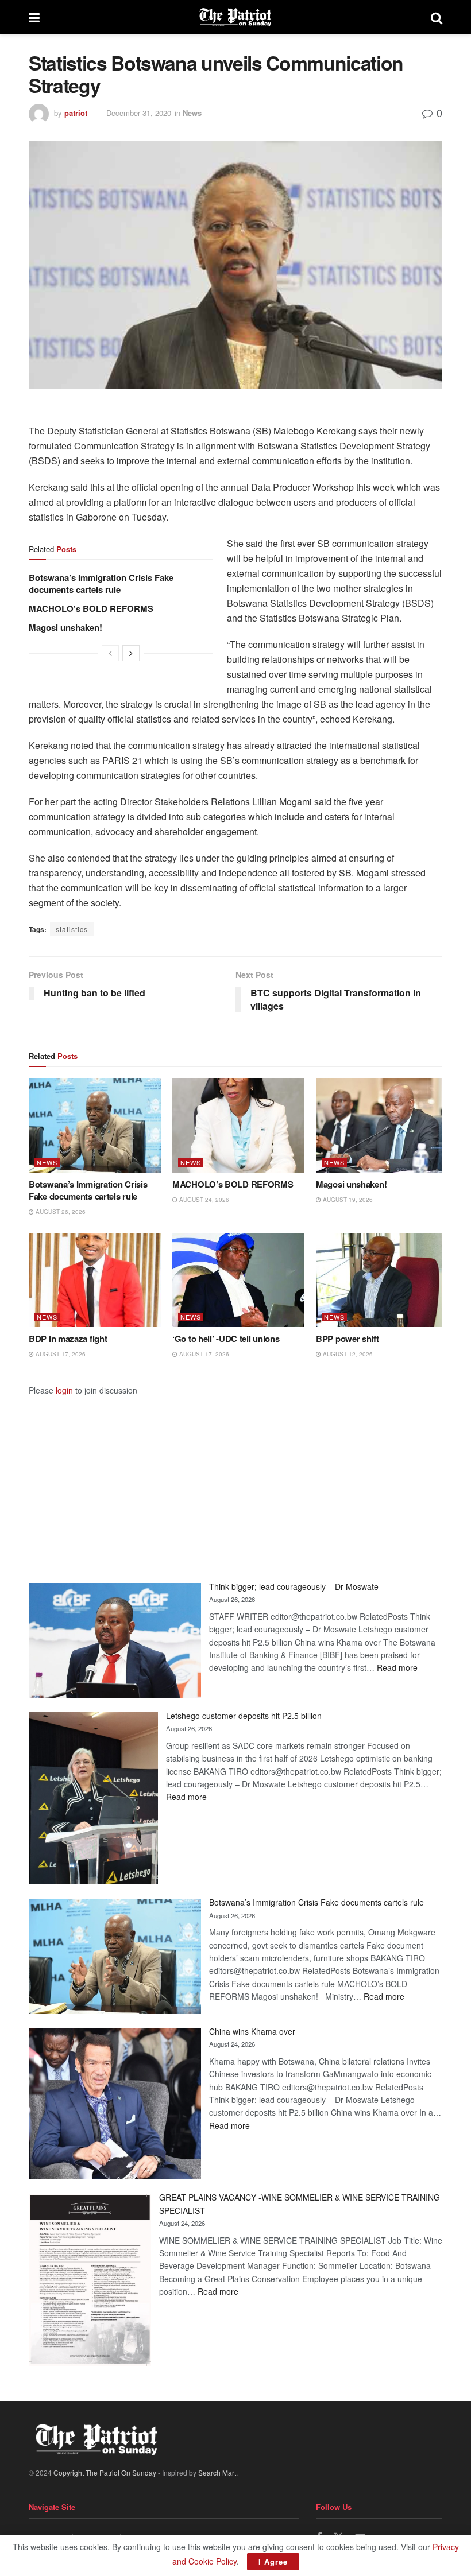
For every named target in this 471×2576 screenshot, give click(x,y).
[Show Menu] (34, 17)
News (192, 113)
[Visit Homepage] (235, 17)
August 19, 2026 (347, 1200)
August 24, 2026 (203, 1200)
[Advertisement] (235, 1477)
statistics (72, 929)
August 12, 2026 (347, 1354)
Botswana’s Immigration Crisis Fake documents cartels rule (101, 583)
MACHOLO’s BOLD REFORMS (91, 608)
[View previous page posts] (110, 653)
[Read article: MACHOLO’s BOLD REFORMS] (238, 1126)
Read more (397, 1667)
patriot (76, 113)
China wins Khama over (252, 2031)
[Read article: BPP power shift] (382, 1280)
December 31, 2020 (139, 113)
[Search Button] (437, 17)
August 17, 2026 (60, 1354)
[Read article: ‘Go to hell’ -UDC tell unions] (238, 1280)
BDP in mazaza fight (68, 1339)
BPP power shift (348, 1339)
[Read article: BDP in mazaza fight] (95, 1280)
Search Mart (217, 2472)
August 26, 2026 (60, 1212)
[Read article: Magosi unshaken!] (382, 1126)
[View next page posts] (131, 653)
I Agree (273, 2561)
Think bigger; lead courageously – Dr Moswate (294, 1586)
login (64, 1390)
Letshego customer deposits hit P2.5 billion (244, 1716)
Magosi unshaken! (65, 627)
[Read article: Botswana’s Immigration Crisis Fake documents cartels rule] (95, 1126)
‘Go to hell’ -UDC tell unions (226, 1339)
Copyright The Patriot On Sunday (105, 2472)
